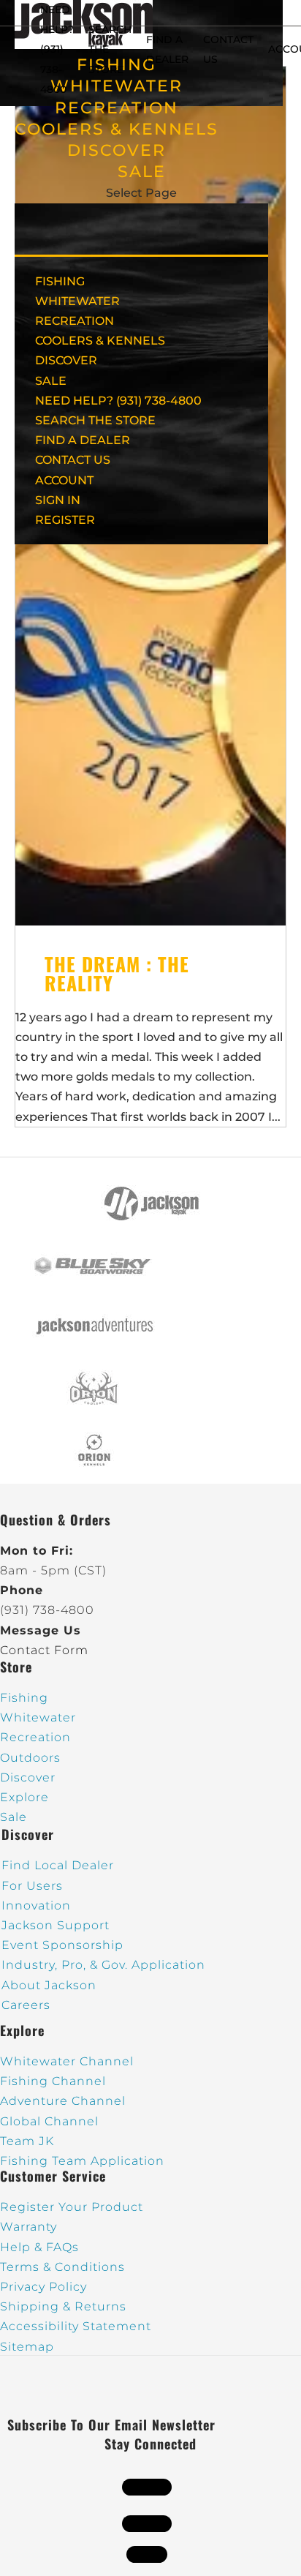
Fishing (24, 1698)
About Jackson (49, 1985)
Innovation (36, 1905)
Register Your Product (72, 2207)
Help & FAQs (39, 2247)
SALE (142, 172)
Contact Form (44, 1650)
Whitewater (38, 1717)
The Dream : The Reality (117, 973)
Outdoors (30, 1758)
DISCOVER (117, 150)
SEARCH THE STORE (95, 420)
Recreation (35, 1737)
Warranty (28, 2227)
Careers (26, 2005)
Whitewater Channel (67, 2061)
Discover (28, 1777)
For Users (32, 1886)
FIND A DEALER (83, 440)
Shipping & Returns (63, 2306)
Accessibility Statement (76, 2326)
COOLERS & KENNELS (117, 129)
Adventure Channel (63, 2101)
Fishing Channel (53, 2081)
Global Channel (49, 2121)
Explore (24, 1797)
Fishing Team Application (82, 2161)
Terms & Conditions (62, 2267)
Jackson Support (56, 1925)
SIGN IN (58, 500)
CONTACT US (73, 460)
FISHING (60, 281)
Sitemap (27, 2347)
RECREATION (117, 108)
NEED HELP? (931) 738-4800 (57, 49)
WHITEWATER (77, 301)
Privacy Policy (43, 2287)
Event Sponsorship (62, 1945)
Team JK (27, 2141)
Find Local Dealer (58, 1865)
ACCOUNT (64, 480)
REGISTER (65, 520)
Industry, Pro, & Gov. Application (103, 1965)
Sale (14, 1817)
